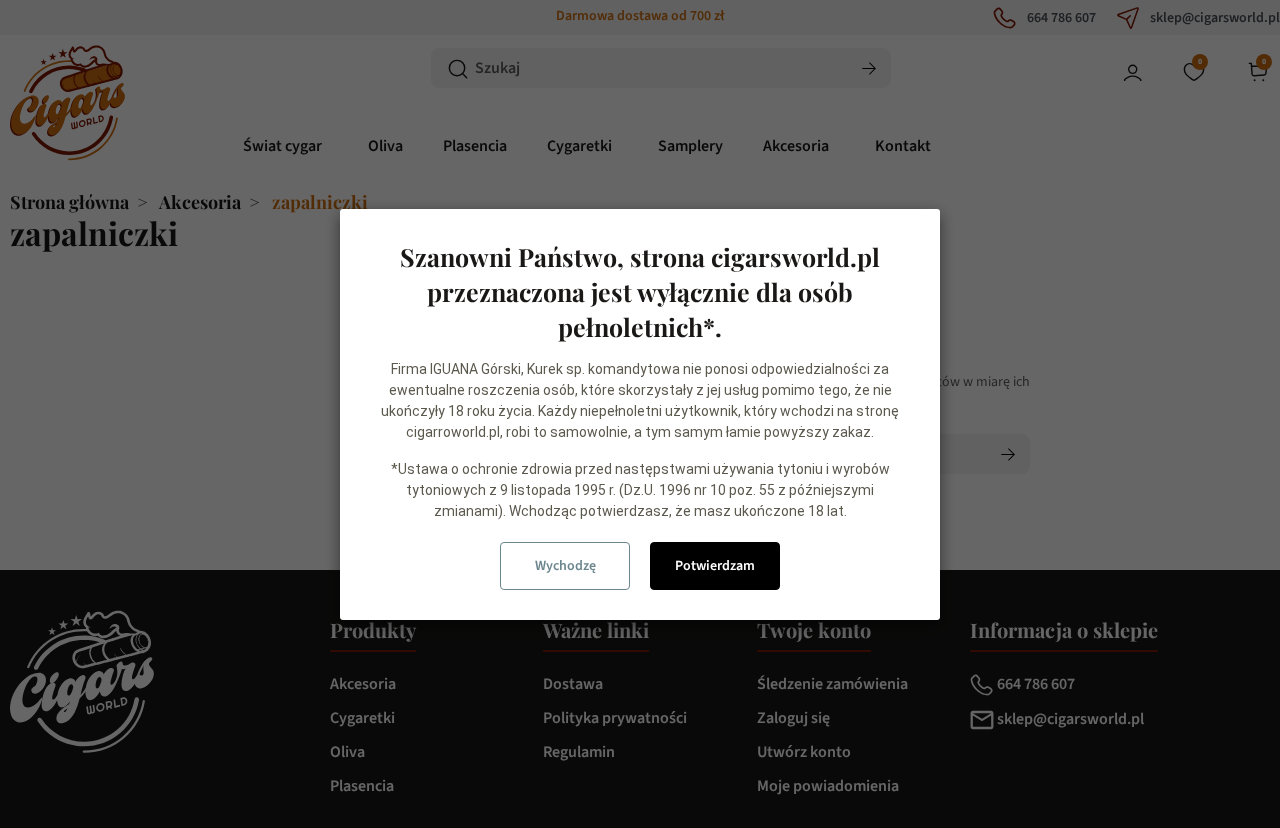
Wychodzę (565, 566)
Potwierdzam (715, 566)
